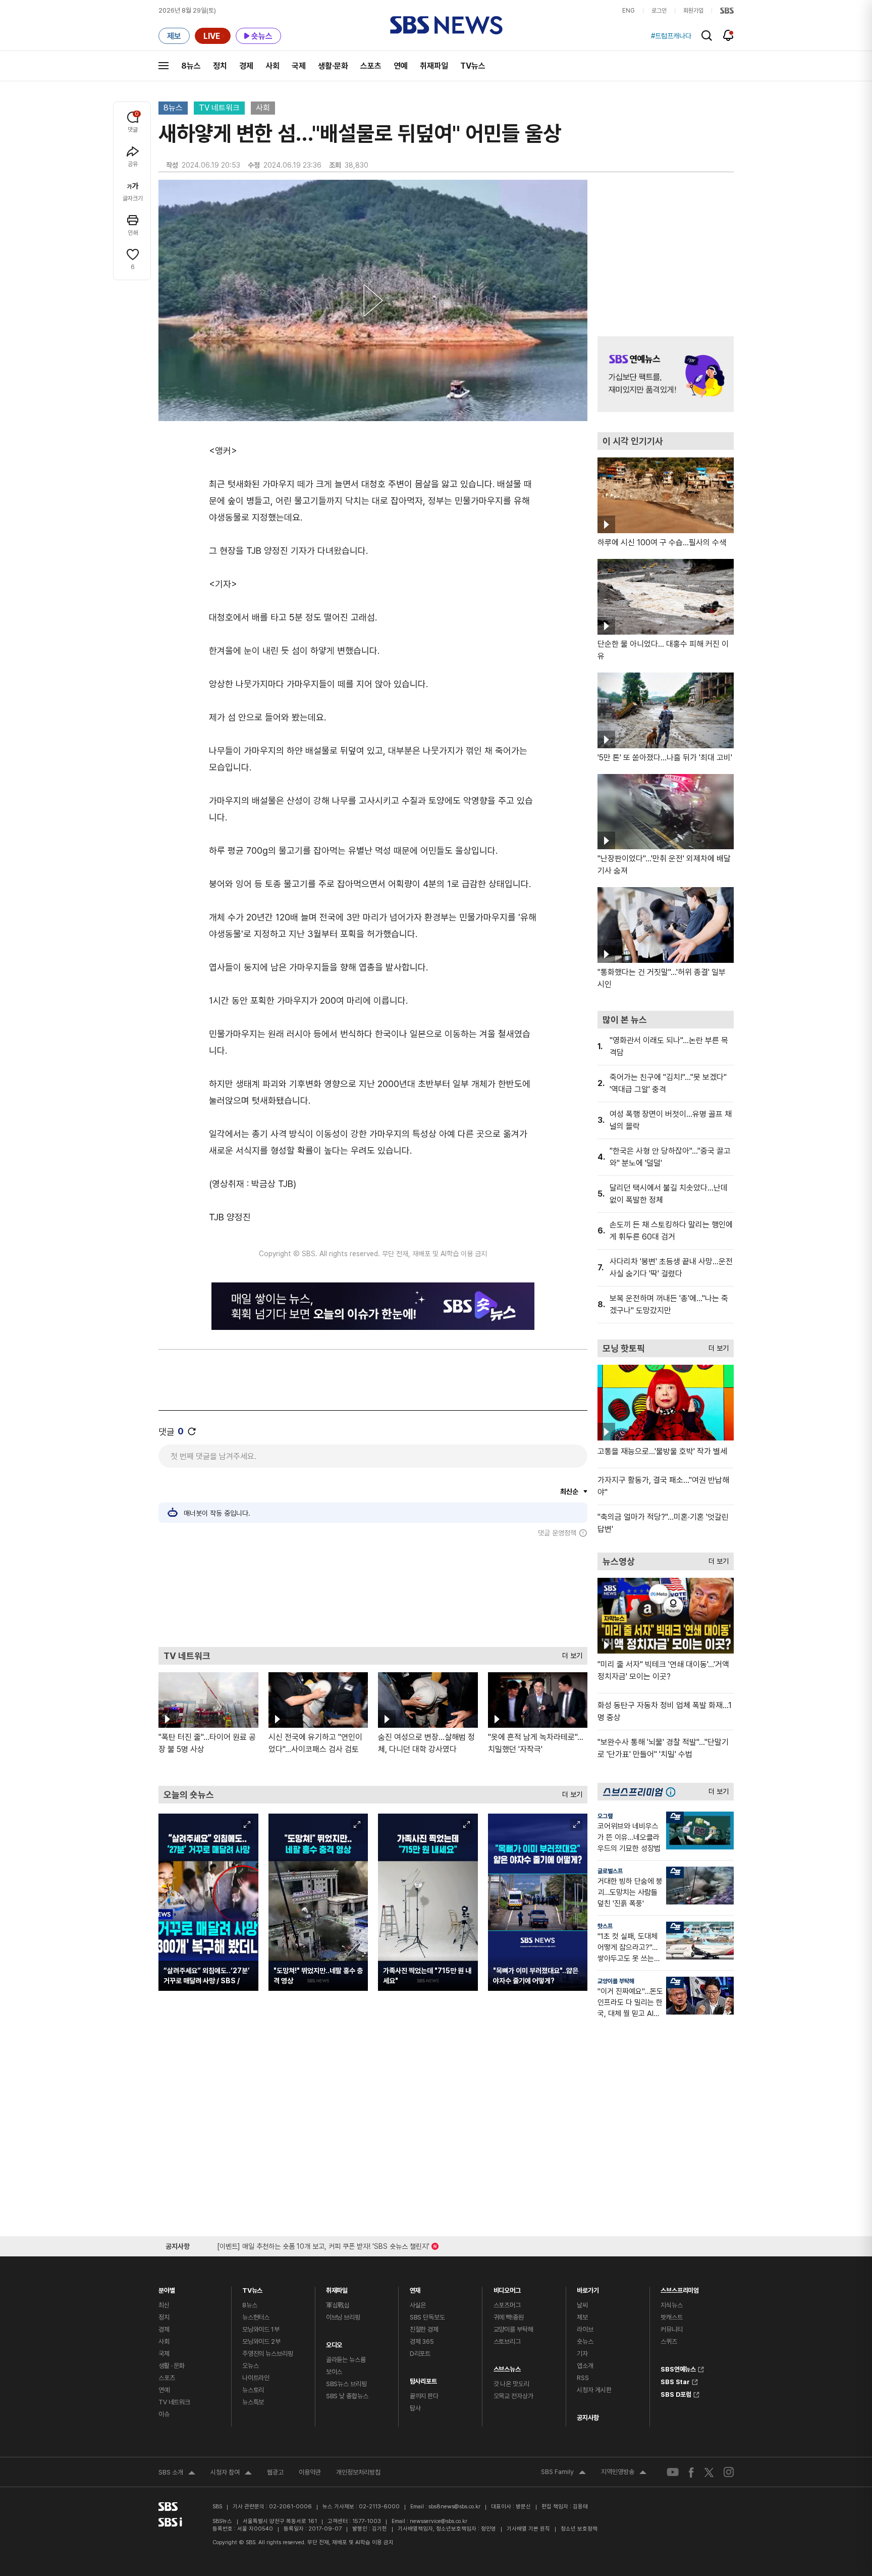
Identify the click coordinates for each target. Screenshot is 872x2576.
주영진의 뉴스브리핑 (268, 2354)
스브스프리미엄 (680, 2288)
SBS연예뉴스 (678, 2368)
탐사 (415, 2408)
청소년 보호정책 (579, 2529)
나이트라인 (256, 2378)
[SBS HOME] (727, 11)
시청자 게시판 (594, 2390)
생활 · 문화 (172, 2366)
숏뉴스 (585, 2341)
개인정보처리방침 (358, 2472)
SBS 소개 (177, 2474)
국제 (299, 66)
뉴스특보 (253, 2402)
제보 (582, 2317)
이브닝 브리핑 (343, 2317)
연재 (415, 2288)
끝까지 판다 (424, 2396)
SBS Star (675, 2381)
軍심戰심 (338, 2305)
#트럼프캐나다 (671, 36)
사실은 (418, 2305)
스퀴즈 (669, 2341)
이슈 (164, 2414)
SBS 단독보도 (427, 2317)
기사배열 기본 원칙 (528, 2529)
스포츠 (371, 66)
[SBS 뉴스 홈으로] (446, 25)
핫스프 (605, 1926)
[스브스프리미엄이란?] (673, 1792)
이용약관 (310, 2472)
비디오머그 (507, 2288)
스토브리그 (507, 2341)
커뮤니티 (671, 2329)
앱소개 (585, 2366)
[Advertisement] (373, 1592)
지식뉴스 (671, 2305)
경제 (246, 66)
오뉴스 (251, 2366)
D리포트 (420, 2354)
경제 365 (422, 2341)
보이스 (334, 2372)
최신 (164, 2305)
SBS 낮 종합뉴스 (347, 2396)
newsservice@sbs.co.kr (439, 2521)
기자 (582, 2354)
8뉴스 (191, 66)
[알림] (728, 35)
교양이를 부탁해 (616, 1981)
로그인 (659, 11)
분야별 (167, 2288)
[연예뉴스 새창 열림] (666, 374)
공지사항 (588, 2418)
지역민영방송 (624, 2473)
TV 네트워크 (219, 108)
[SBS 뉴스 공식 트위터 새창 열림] (709, 2472)
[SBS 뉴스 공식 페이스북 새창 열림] (692, 2472)
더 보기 (570, 1653)
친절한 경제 (424, 2329)
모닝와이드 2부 (261, 2341)
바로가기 (588, 2288)
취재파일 (434, 66)
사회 (272, 66)
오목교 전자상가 (513, 2396)
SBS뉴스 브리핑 (346, 2384)
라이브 (585, 2329)
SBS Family (563, 2473)
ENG (629, 11)
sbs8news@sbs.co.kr (454, 2507)
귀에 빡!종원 (509, 2317)
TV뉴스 (473, 66)
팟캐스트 (671, 2317)
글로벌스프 (610, 1871)
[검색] (707, 36)
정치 (220, 66)
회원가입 (693, 11)
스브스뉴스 (507, 2367)
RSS (583, 2378)
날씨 (582, 2305)
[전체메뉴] (163, 66)
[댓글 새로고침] (192, 1431)
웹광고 (275, 2472)
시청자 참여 (231, 2474)
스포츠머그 (507, 2305)
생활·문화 (333, 66)
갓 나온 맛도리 (511, 2384)
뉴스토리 (253, 2390)
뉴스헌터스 (256, 2317)
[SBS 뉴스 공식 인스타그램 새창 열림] (729, 2472)
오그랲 (605, 1816)
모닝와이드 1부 (261, 2329)
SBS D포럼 (676, 2393)
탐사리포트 (423, 2379)
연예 (401, 66)
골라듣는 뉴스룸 (346, 2360)
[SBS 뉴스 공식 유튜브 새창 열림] (673, 2472)
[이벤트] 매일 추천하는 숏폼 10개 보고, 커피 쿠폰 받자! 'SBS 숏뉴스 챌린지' (323, 2245)
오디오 (334, 2342)
